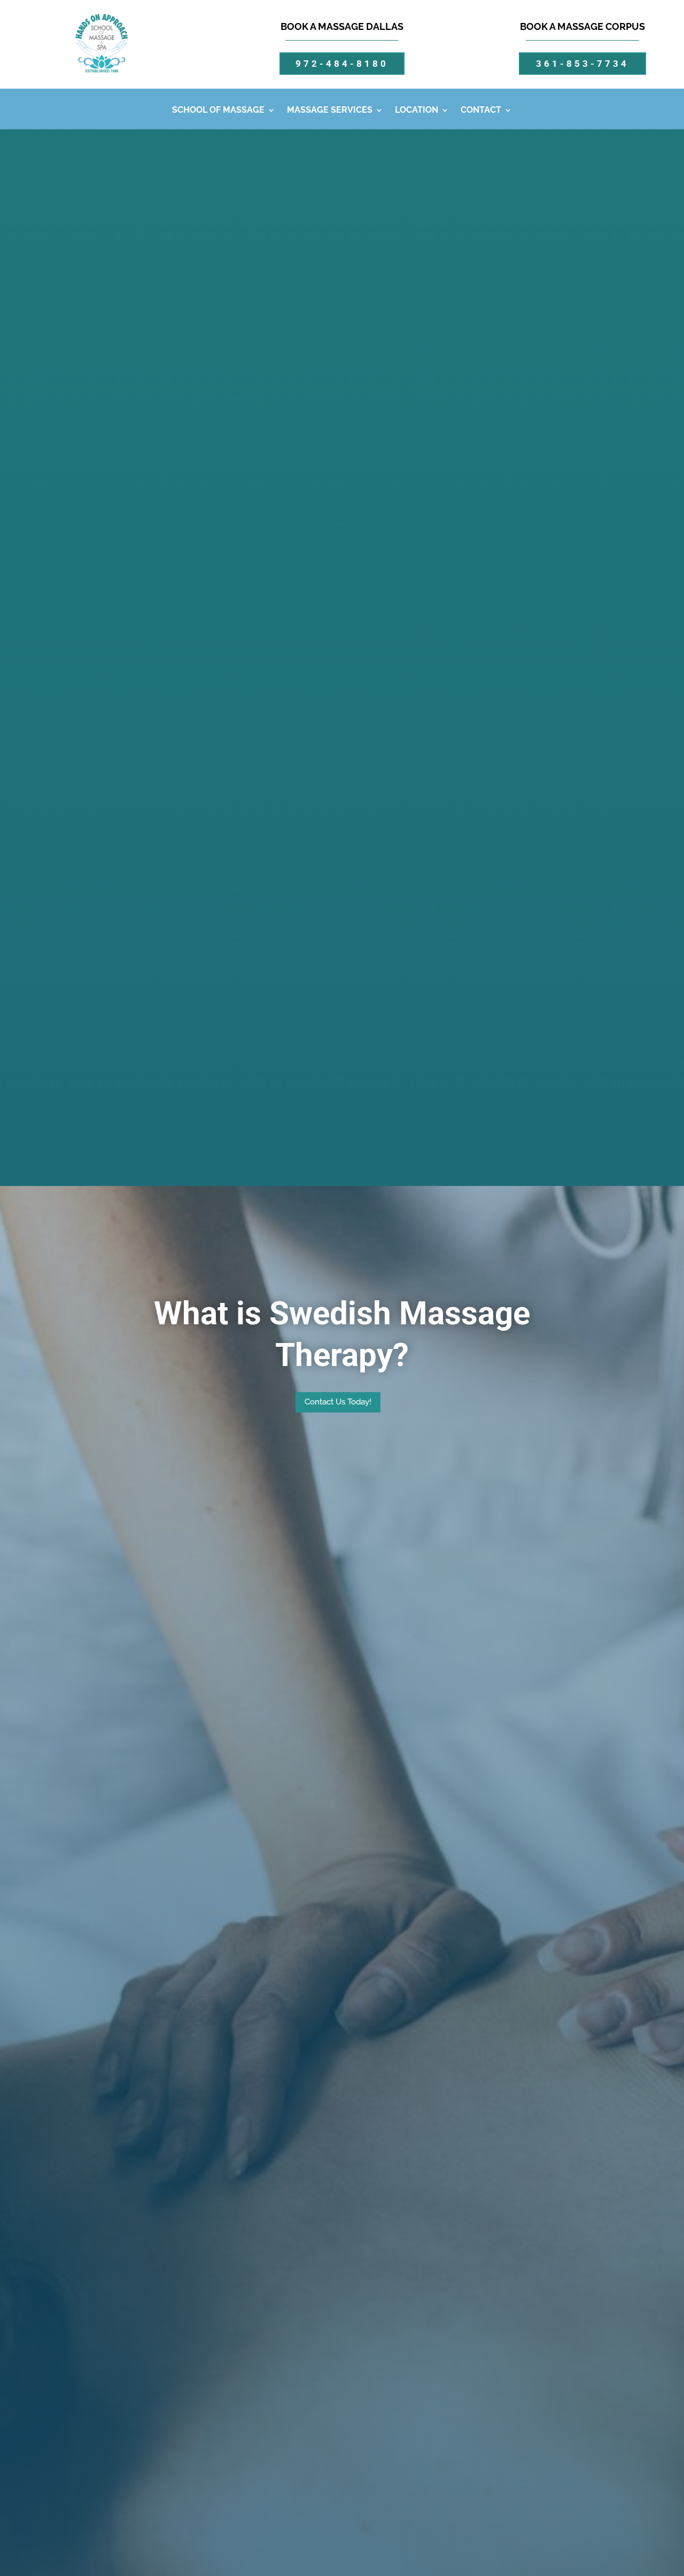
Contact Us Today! (338, 1402)
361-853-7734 (582, 64)
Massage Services (330, 111)
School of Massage (218, 111)
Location (417, 111)
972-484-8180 (342, 64)
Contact (481, 111)
